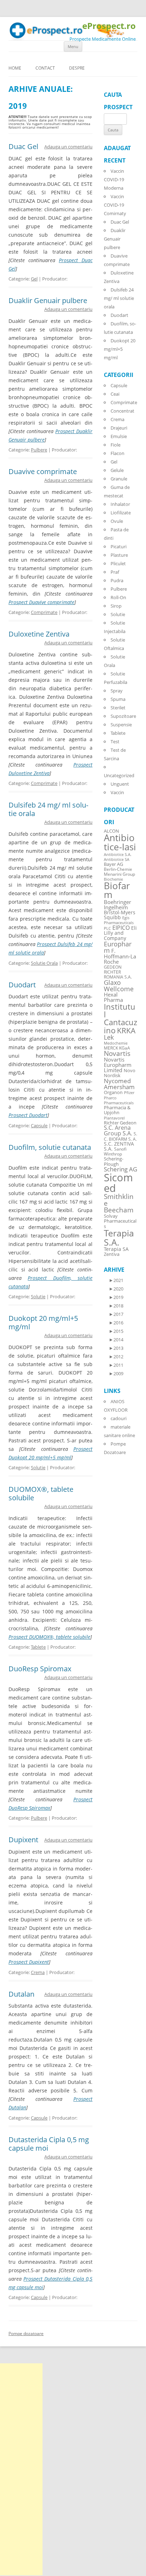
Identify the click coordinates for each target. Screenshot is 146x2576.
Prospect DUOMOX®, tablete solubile (49, 1637)
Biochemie (113, 879)
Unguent (120, 784)
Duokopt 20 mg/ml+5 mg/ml (43, 1322)
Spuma (118, 699)
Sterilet (118, 708)
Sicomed (118, 1183)
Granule (119, 479)
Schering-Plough (114, 1162)
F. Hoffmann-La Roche (120, 956)
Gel (34, 279)
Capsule (39, 1125)
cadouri (119, 1418)
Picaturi (119, 546)
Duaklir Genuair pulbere (48, 300)
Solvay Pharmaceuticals (120, 1221)
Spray (117, 691)
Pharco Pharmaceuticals (119, 1100)
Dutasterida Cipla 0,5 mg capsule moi (49, 2144)
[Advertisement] (21, 2469)
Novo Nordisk (120, 1073)
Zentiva (112, 1254)
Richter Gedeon (120, 1123)
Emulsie (119, 436)
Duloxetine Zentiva (39, 634)
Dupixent (23, 1840)
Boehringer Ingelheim (117, 905)
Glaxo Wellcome (119, 985)
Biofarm (117, 890)
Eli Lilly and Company (120, 933)
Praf (115, 572)
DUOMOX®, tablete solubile (41, 1493)
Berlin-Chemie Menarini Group (119, 872)
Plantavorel (114, 1118)
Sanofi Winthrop (115, 1151)
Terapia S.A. (119, 1237)
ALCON (111, 831)
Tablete (38, 1647)
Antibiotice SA (117, 859)
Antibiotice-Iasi (120, 842)
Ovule (117, 521)
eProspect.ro (109, 26)
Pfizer (129, 1093)
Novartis (117, 1053)
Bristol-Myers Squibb (120, 915)
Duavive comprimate (43, 471)
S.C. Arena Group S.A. (118, 1130)
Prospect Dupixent (29, 1962)
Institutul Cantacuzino (120, 1018)
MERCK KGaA (117, 1048)
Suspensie (121, 725)
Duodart (22, 985)
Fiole (116, 445)
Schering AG (120, 1169)
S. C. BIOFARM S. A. (120, 1136)
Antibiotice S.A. (118, 855)
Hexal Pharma (113, 997)
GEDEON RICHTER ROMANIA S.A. (118, 972)
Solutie (38, 1296)
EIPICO (121, 927)
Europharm (118, 947)
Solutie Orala (44, 963)
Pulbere (39, 450)
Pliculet (118, 563)
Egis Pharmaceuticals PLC (119, 923)
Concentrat (122, 411)
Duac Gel (23, 146)
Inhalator (120, 504)
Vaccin (117, 792)
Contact (45, 68)
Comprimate (44, 612)
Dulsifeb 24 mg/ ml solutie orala (48, 809)
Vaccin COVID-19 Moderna (114, 179)
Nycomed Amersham (119, 1084)
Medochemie (116, 1043)
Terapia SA (116, 1249)
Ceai (115, 394)
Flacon (117, 453)
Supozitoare (123, 716)
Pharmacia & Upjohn (117, 1110)
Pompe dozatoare (26, 2333)
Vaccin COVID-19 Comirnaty (115, 205)
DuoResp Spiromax (40, 1669)
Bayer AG (113, 864)
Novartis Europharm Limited (118, 1065)
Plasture (119, 555)
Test (115, 742)
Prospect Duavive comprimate (41, 602)
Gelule (117, 470)
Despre (77, 68)
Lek (109, 1037)
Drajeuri (119, 428)
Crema (38, 1972)
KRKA (126, 1030)
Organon (113, 1092)
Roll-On (118, 597)
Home (15, 68)
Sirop (116, 606)
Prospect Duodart (28, 1115)
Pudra (117, 580)
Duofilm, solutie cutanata (50, 1147)
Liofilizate (121, 513)
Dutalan (21, 1994)
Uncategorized (119, 775)
